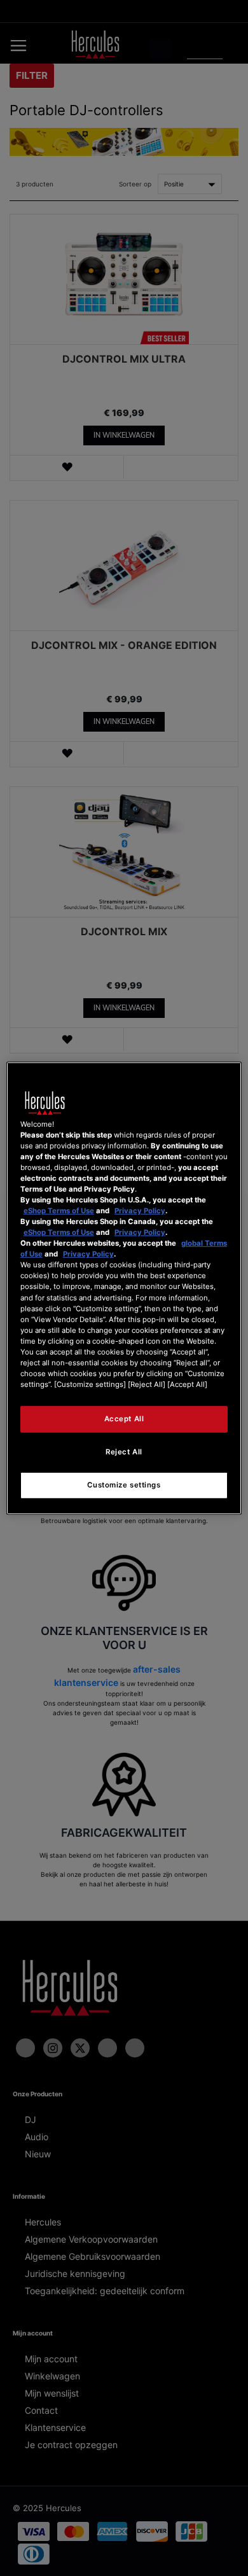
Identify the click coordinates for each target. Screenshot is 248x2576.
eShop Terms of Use (59, 1211)
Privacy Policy (140, 1211)
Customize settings (124, 1485)
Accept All (124, 1419)
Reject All (124, 1452)
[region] (124, 1288)
